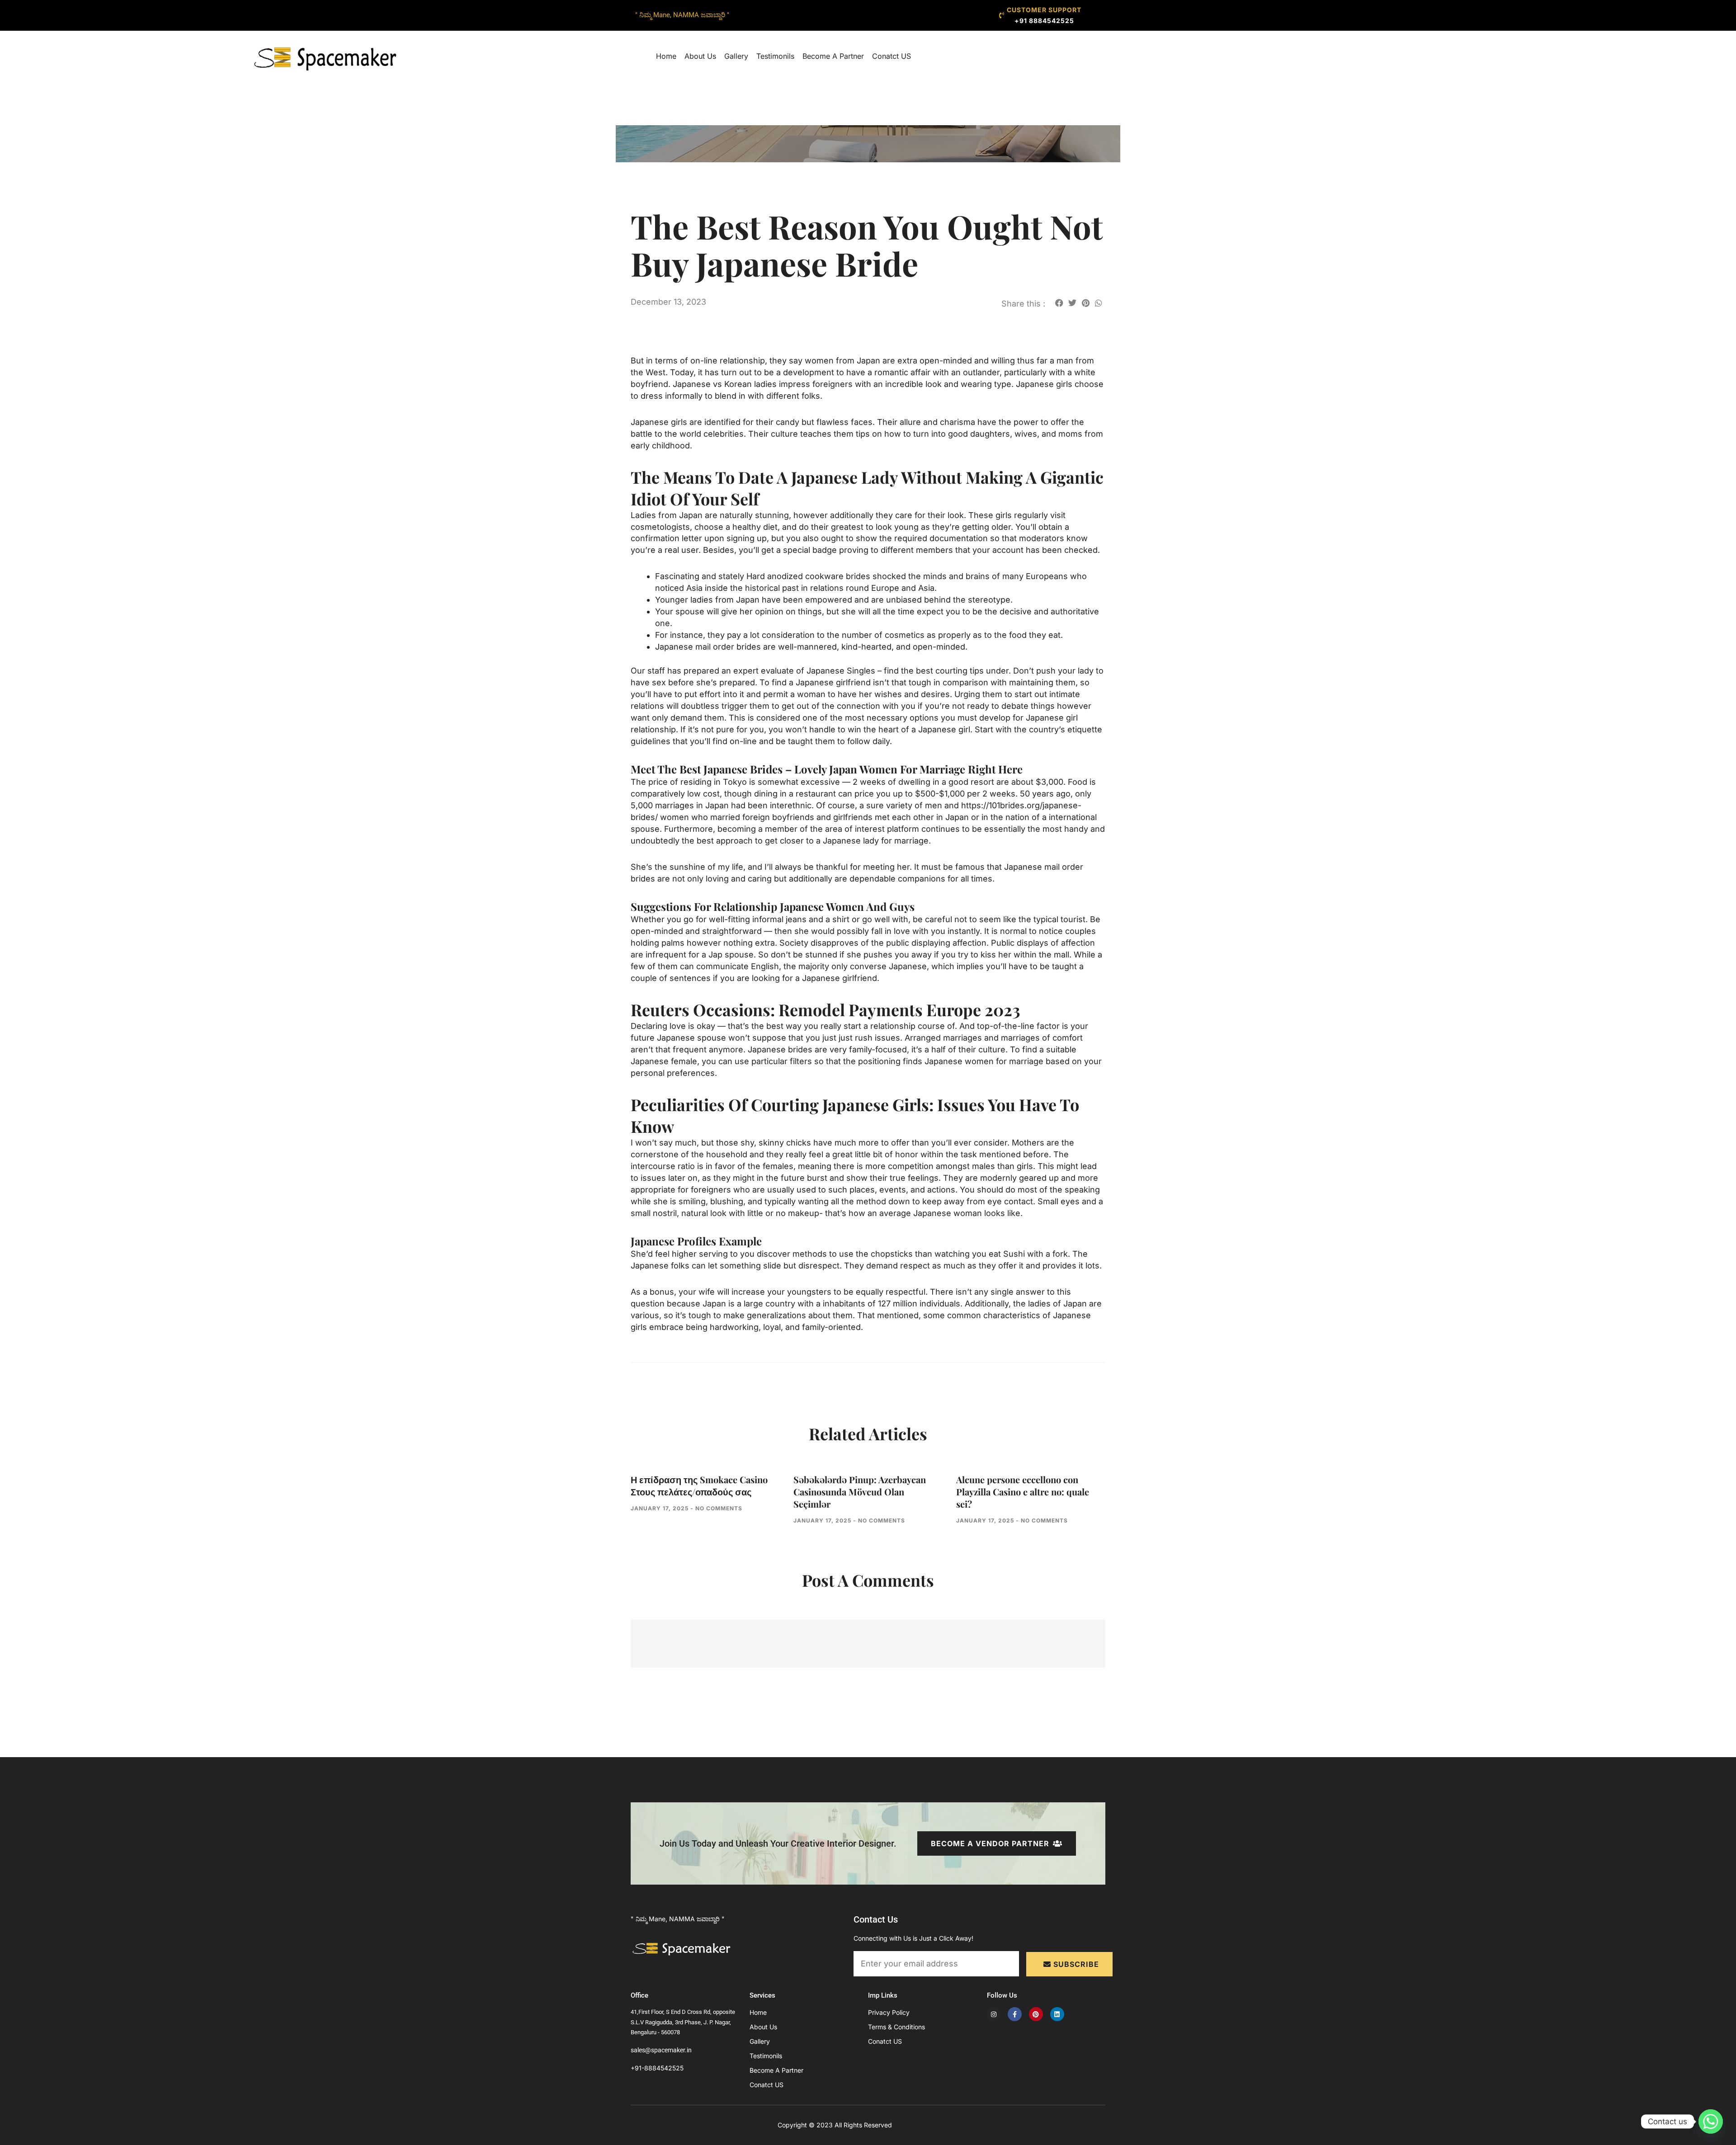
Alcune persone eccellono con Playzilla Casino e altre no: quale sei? (1023, 1492)
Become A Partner (833, 56)
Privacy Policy (889, 2012)
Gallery (736, 56)
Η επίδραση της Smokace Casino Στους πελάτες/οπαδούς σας (699, 1485)
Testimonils (775, 56)
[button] (1059, 303)
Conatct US (892, 56)
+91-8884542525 (657, 2068)
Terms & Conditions (896, 2027)
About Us (700, 56)
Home (666, 56)
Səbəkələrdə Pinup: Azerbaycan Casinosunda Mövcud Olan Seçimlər (860, 1492)
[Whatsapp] (1711, 2121)
